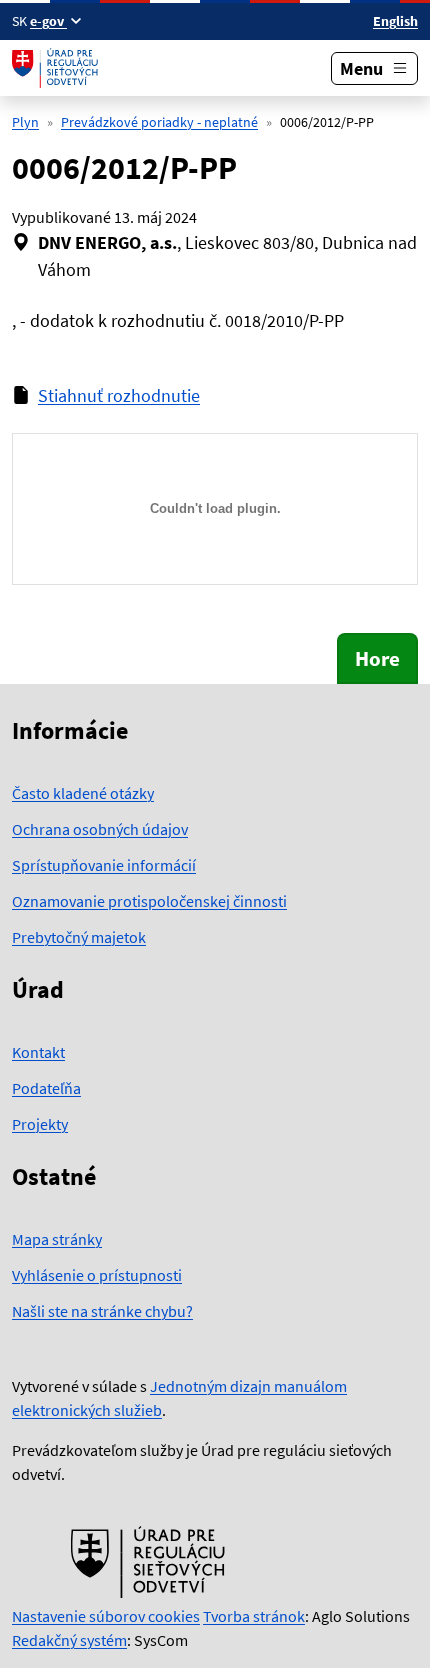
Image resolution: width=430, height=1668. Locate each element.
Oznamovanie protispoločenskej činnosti (149, 901)
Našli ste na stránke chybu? (102, 1311)
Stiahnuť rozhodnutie (119, 395)
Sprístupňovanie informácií (104, 865)
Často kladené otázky (83, 793)
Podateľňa (46, 1088)
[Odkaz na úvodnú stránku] (57, 68)
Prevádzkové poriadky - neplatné (159, 122)
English (395, 21)
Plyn (25, 122)
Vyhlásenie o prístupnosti (97, 1275)
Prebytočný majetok (79, 937)
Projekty (40, 1124)
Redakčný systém (69, 1640)
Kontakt (38, 1052)
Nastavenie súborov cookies (106, 1616)
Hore (377, 658)
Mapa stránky (57, 1239)
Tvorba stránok (254, 1616)
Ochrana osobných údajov (100, 829)
